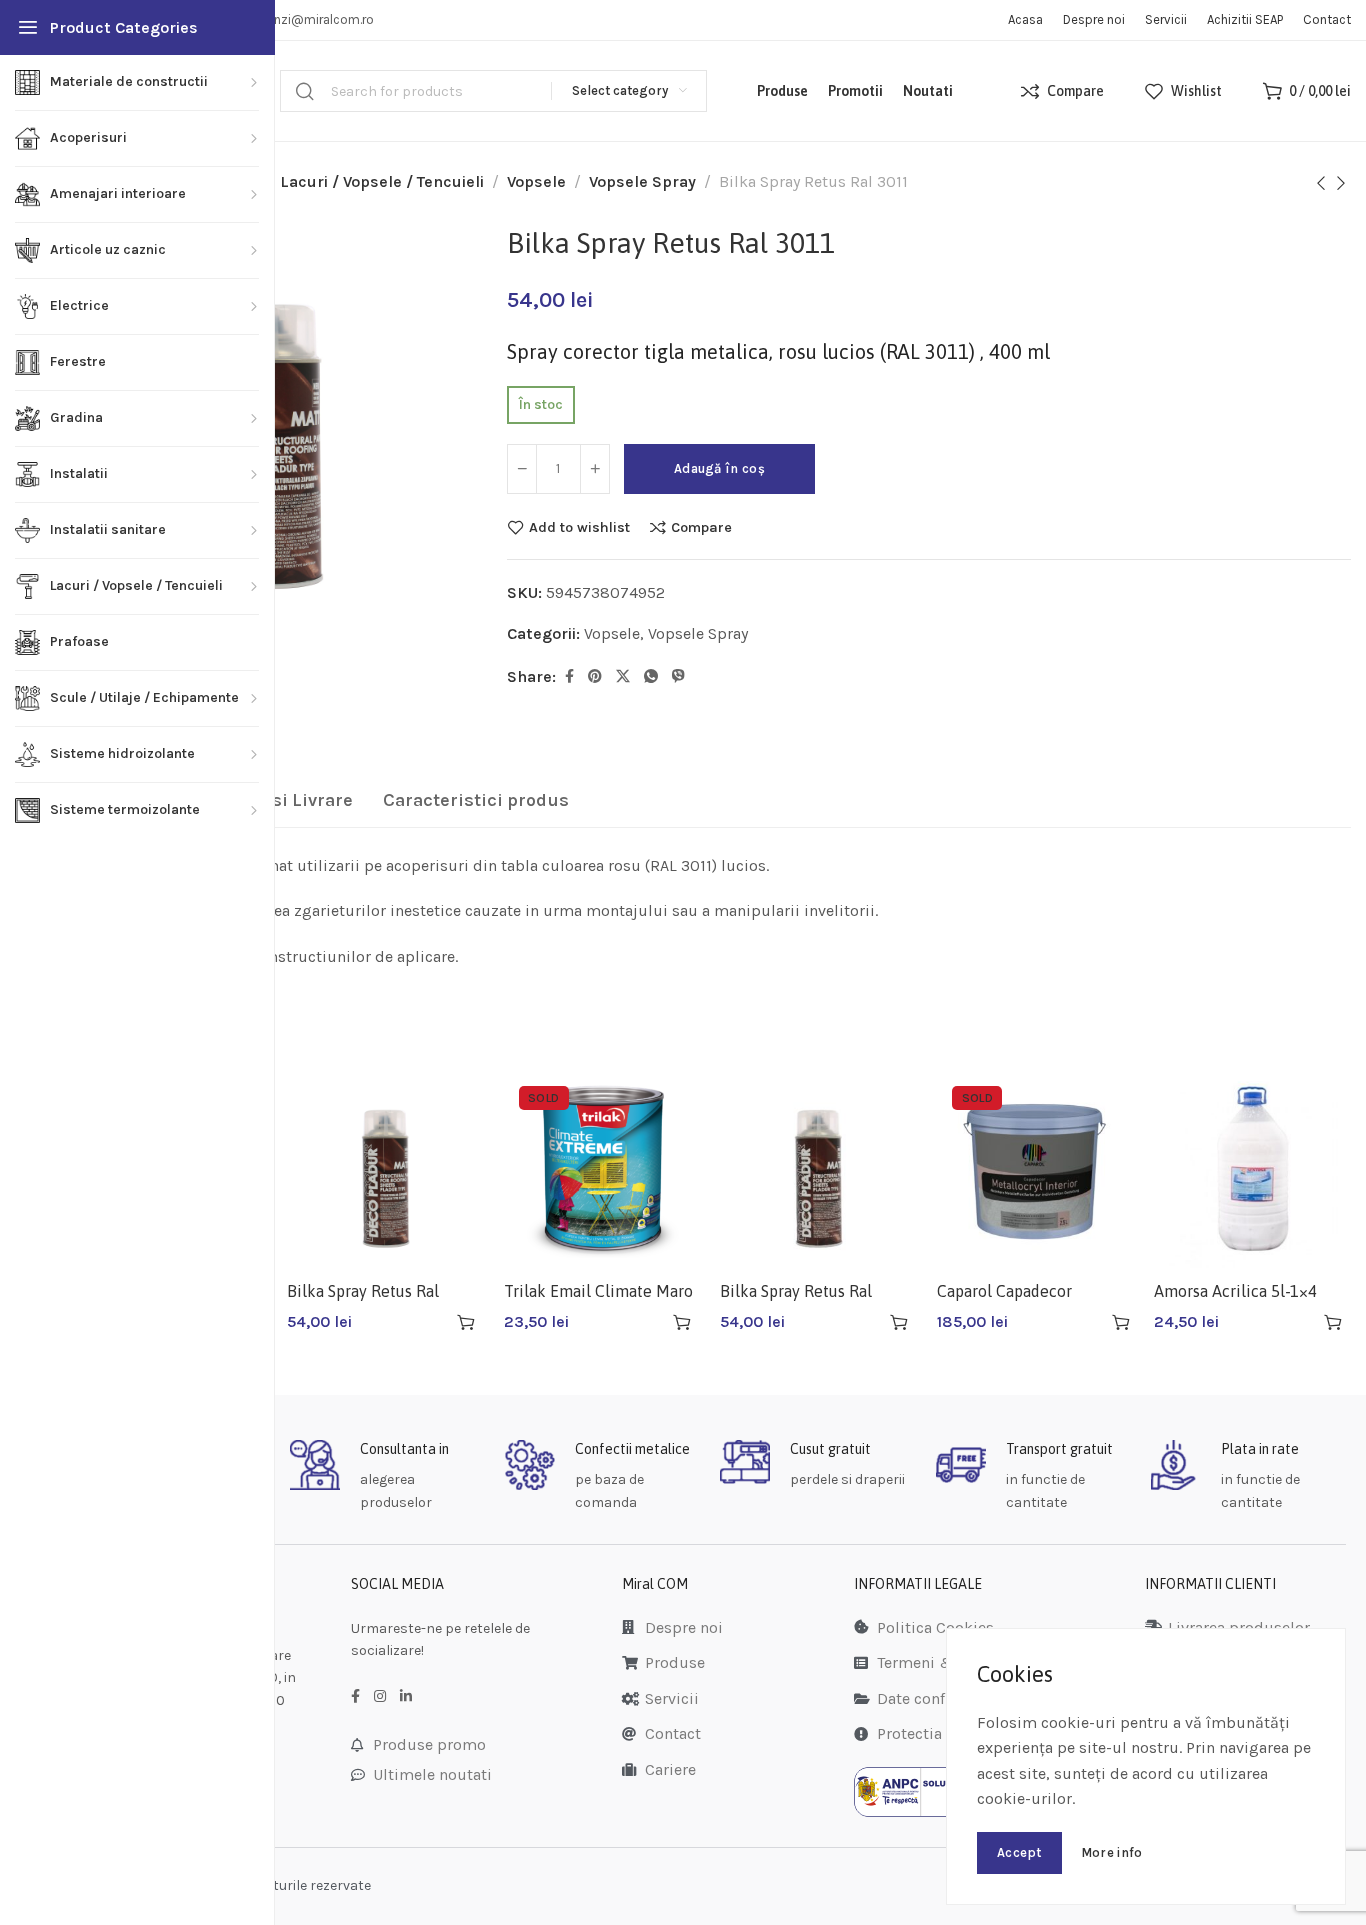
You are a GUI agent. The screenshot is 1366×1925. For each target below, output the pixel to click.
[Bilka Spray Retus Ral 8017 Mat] (818, 1169)
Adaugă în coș (719, 468)
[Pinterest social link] (595, 677)
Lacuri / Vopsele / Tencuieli (382, 181)
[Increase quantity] (595, 469)
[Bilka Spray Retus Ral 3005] (385, 1169)
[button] (466, 1322)
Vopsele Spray (642, 181)
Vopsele (536, 181)
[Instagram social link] (380, 1697)
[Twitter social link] (623, 677)
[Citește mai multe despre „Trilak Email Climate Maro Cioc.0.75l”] (682, 1322)
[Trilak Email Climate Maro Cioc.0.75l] (602, 1169)
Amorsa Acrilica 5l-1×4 (1235, 1291)
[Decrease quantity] (522, 469)
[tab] (476, 801)
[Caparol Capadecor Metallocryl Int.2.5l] (1035, 1169)
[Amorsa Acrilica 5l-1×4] (1252, 1169)
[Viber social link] (678, 677)
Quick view (430, 1321)
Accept (1019, 1852)
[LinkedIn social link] (406, 1697)
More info (1112, 1852)
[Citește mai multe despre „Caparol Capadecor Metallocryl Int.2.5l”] (1121, 1322)
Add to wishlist (579, 527)
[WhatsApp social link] (651, 677)
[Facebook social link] (569, 677)
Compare (701, 527)
